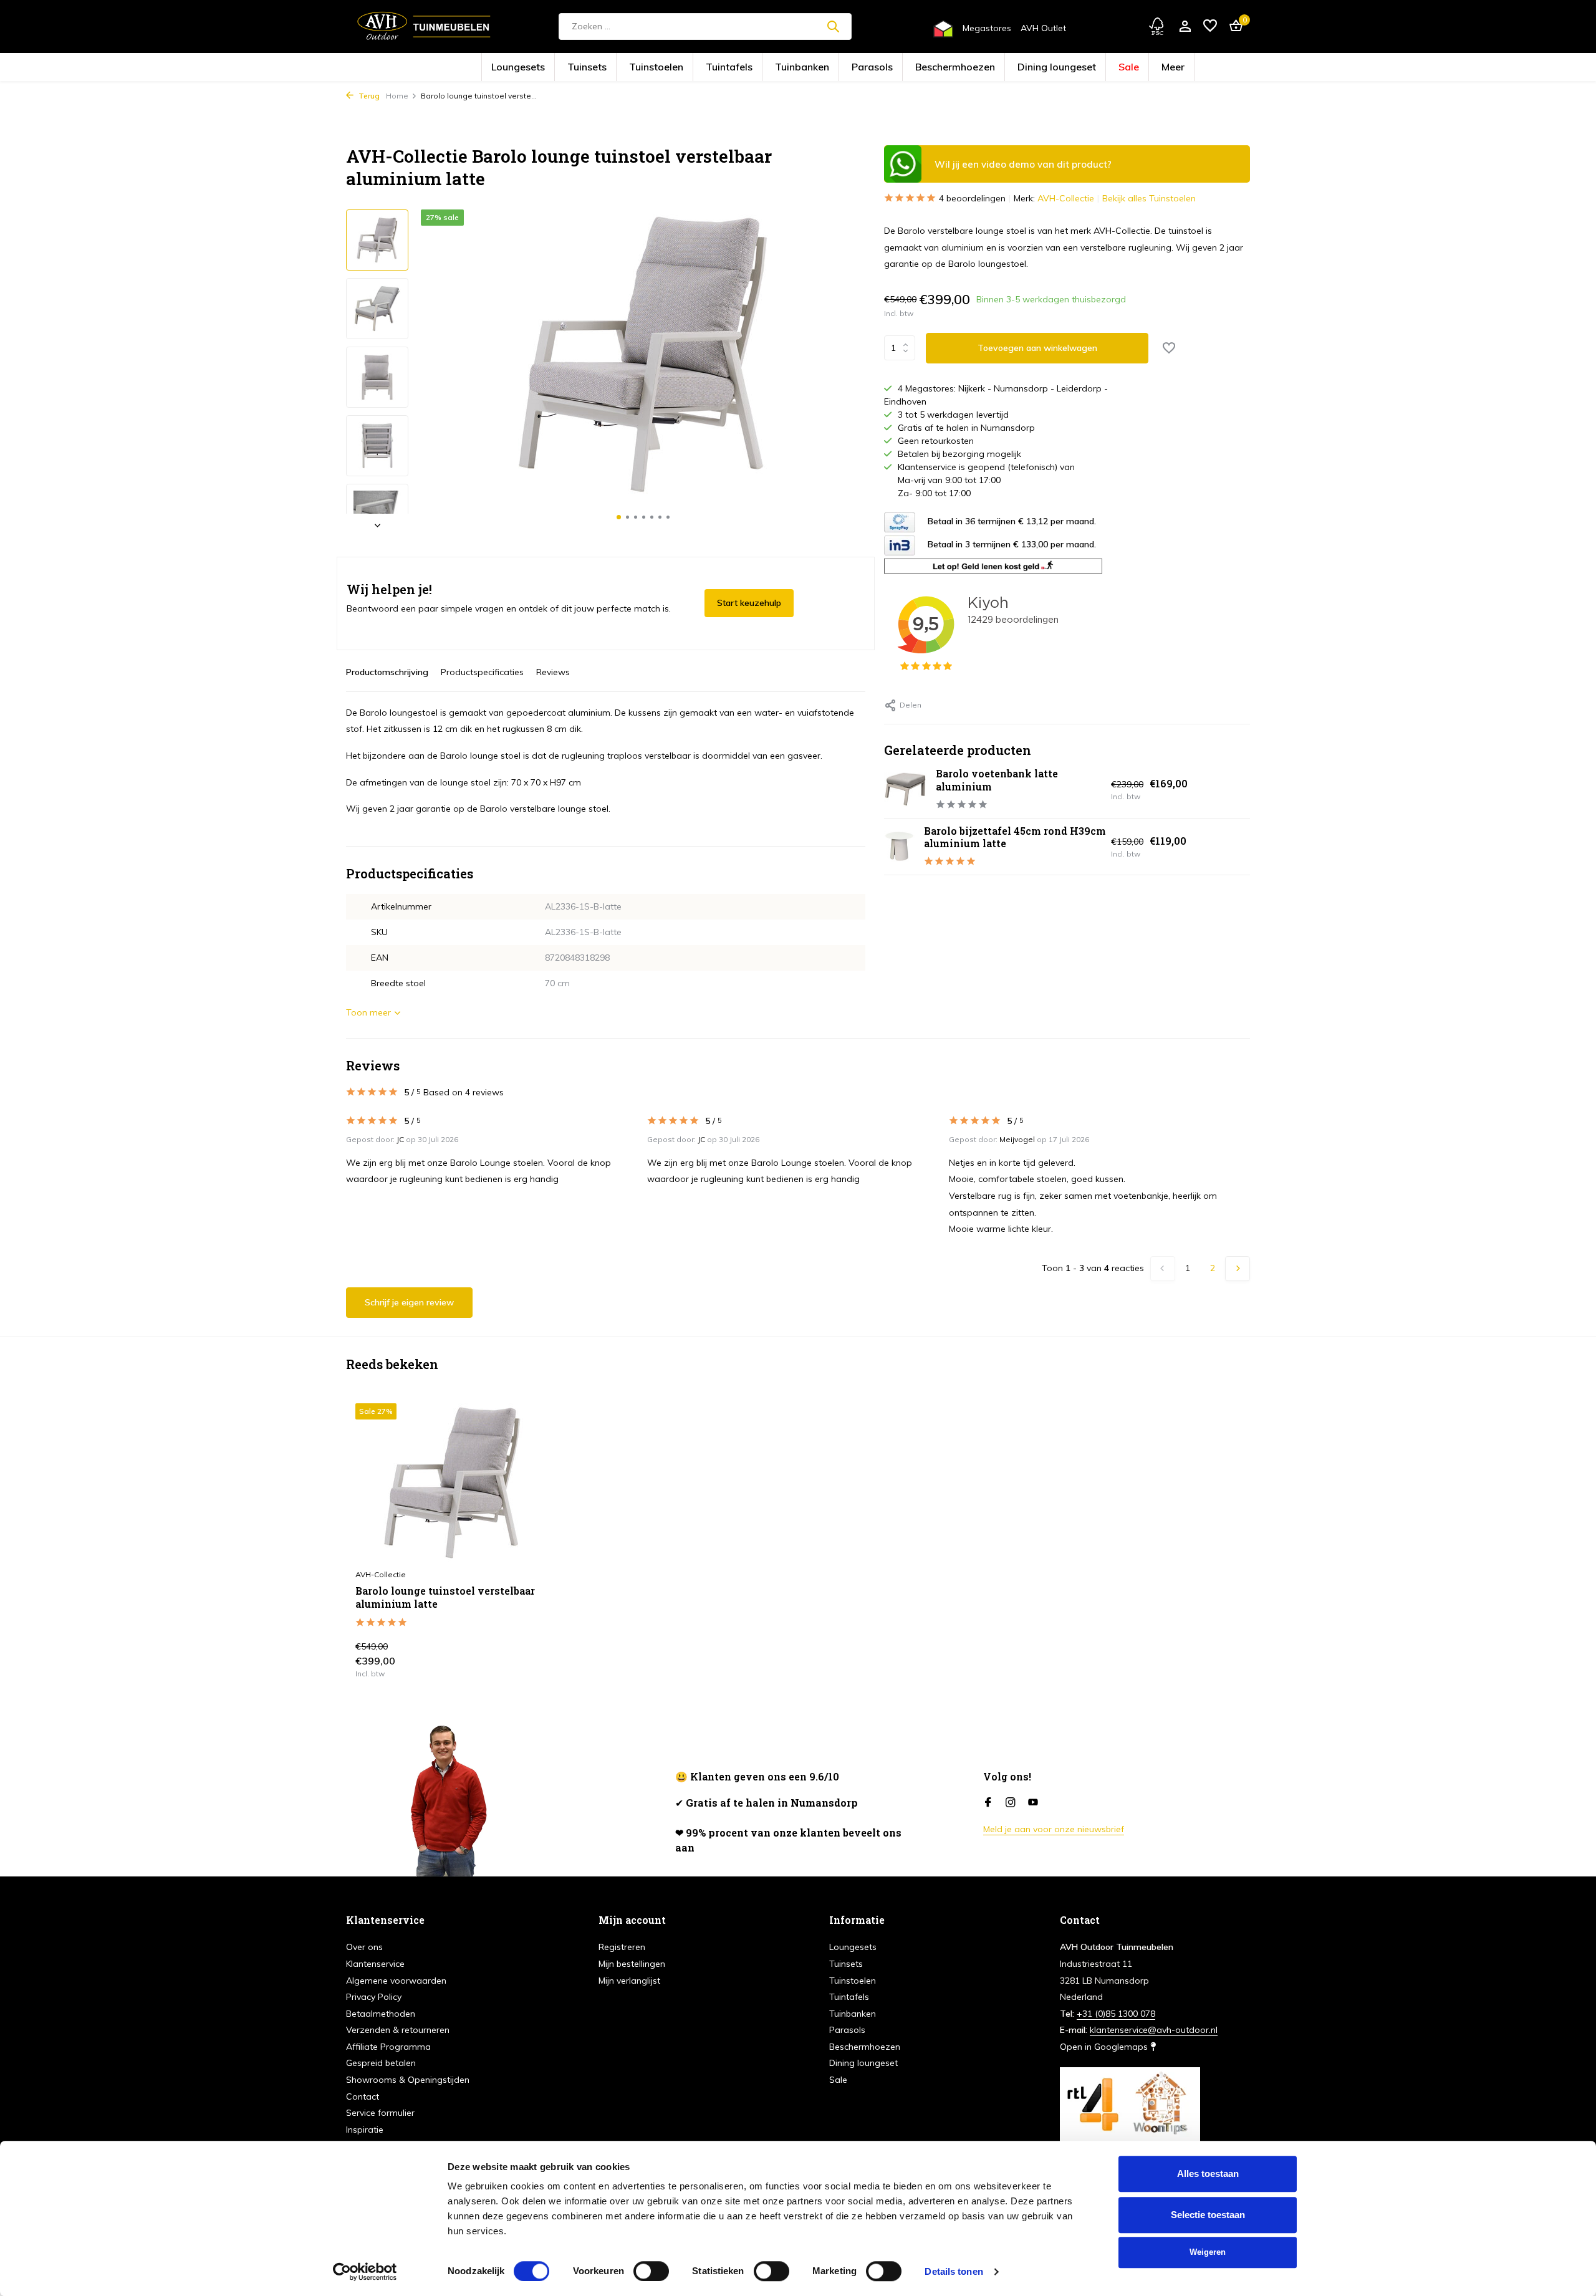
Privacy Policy (374, 1997)
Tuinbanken (811, 68)
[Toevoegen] (527, 1664)
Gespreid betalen (381, 2063)
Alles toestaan (1208, 2174)
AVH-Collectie (1066, 198)
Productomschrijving (387, 672)
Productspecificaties (482, 672)
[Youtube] (1033, 1803)
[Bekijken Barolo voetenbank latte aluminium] (905, 789)
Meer (1075, 68)
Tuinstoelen (708, 68)
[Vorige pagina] (1163, 1269)
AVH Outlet (1043, 28)
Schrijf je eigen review (409, 1302)
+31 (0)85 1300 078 (1116, 2014)
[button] (619, 517)
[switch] (651, 2271)
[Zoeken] (833, 26)
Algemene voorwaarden (396, 1981)
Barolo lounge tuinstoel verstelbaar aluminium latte (445, 1597)
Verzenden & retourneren (398, 2030)
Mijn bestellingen (632, 1964)
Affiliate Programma (388, 2047)
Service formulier (380, 2113)
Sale (1041, 68)
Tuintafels (759, 68)
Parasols (862, 68)
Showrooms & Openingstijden (408, 2080)
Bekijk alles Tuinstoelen (1149, 198)
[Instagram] (1011, 1803)
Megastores (987, 28)
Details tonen (954, 2271)
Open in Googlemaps (1105, 2047)
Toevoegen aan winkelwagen (1037, 348)
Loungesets (610, 68)
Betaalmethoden (381, 2014)
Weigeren (1208, 2252)
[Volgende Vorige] (1238, 1269)
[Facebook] (988, 1803)
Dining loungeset (989, 68)
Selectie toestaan (1208, 2215)
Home (397, 96)
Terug (368, 96)
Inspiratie (365, 2130)
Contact (363, 2097)
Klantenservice (375, 1964)
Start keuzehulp (749, 603)
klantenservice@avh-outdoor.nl (1154, 2030)
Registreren (622, 1947)
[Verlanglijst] (1210, 26)
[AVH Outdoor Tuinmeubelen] (424, 26)
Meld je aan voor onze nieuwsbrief (1054, 1829)
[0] (1233, 26)
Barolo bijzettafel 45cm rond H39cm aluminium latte (1015, 837)
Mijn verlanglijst (629, 1981)
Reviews (553, 672)
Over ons (364, 1947)
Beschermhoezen (920, 68)
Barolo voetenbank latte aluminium (997, 780)
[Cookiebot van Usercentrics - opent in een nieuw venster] (365, 2272)
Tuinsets (659, 68)
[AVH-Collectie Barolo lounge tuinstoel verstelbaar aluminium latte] (452, 1483)
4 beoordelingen (972, 198)
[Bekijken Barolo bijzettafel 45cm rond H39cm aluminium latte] (899, 846)
